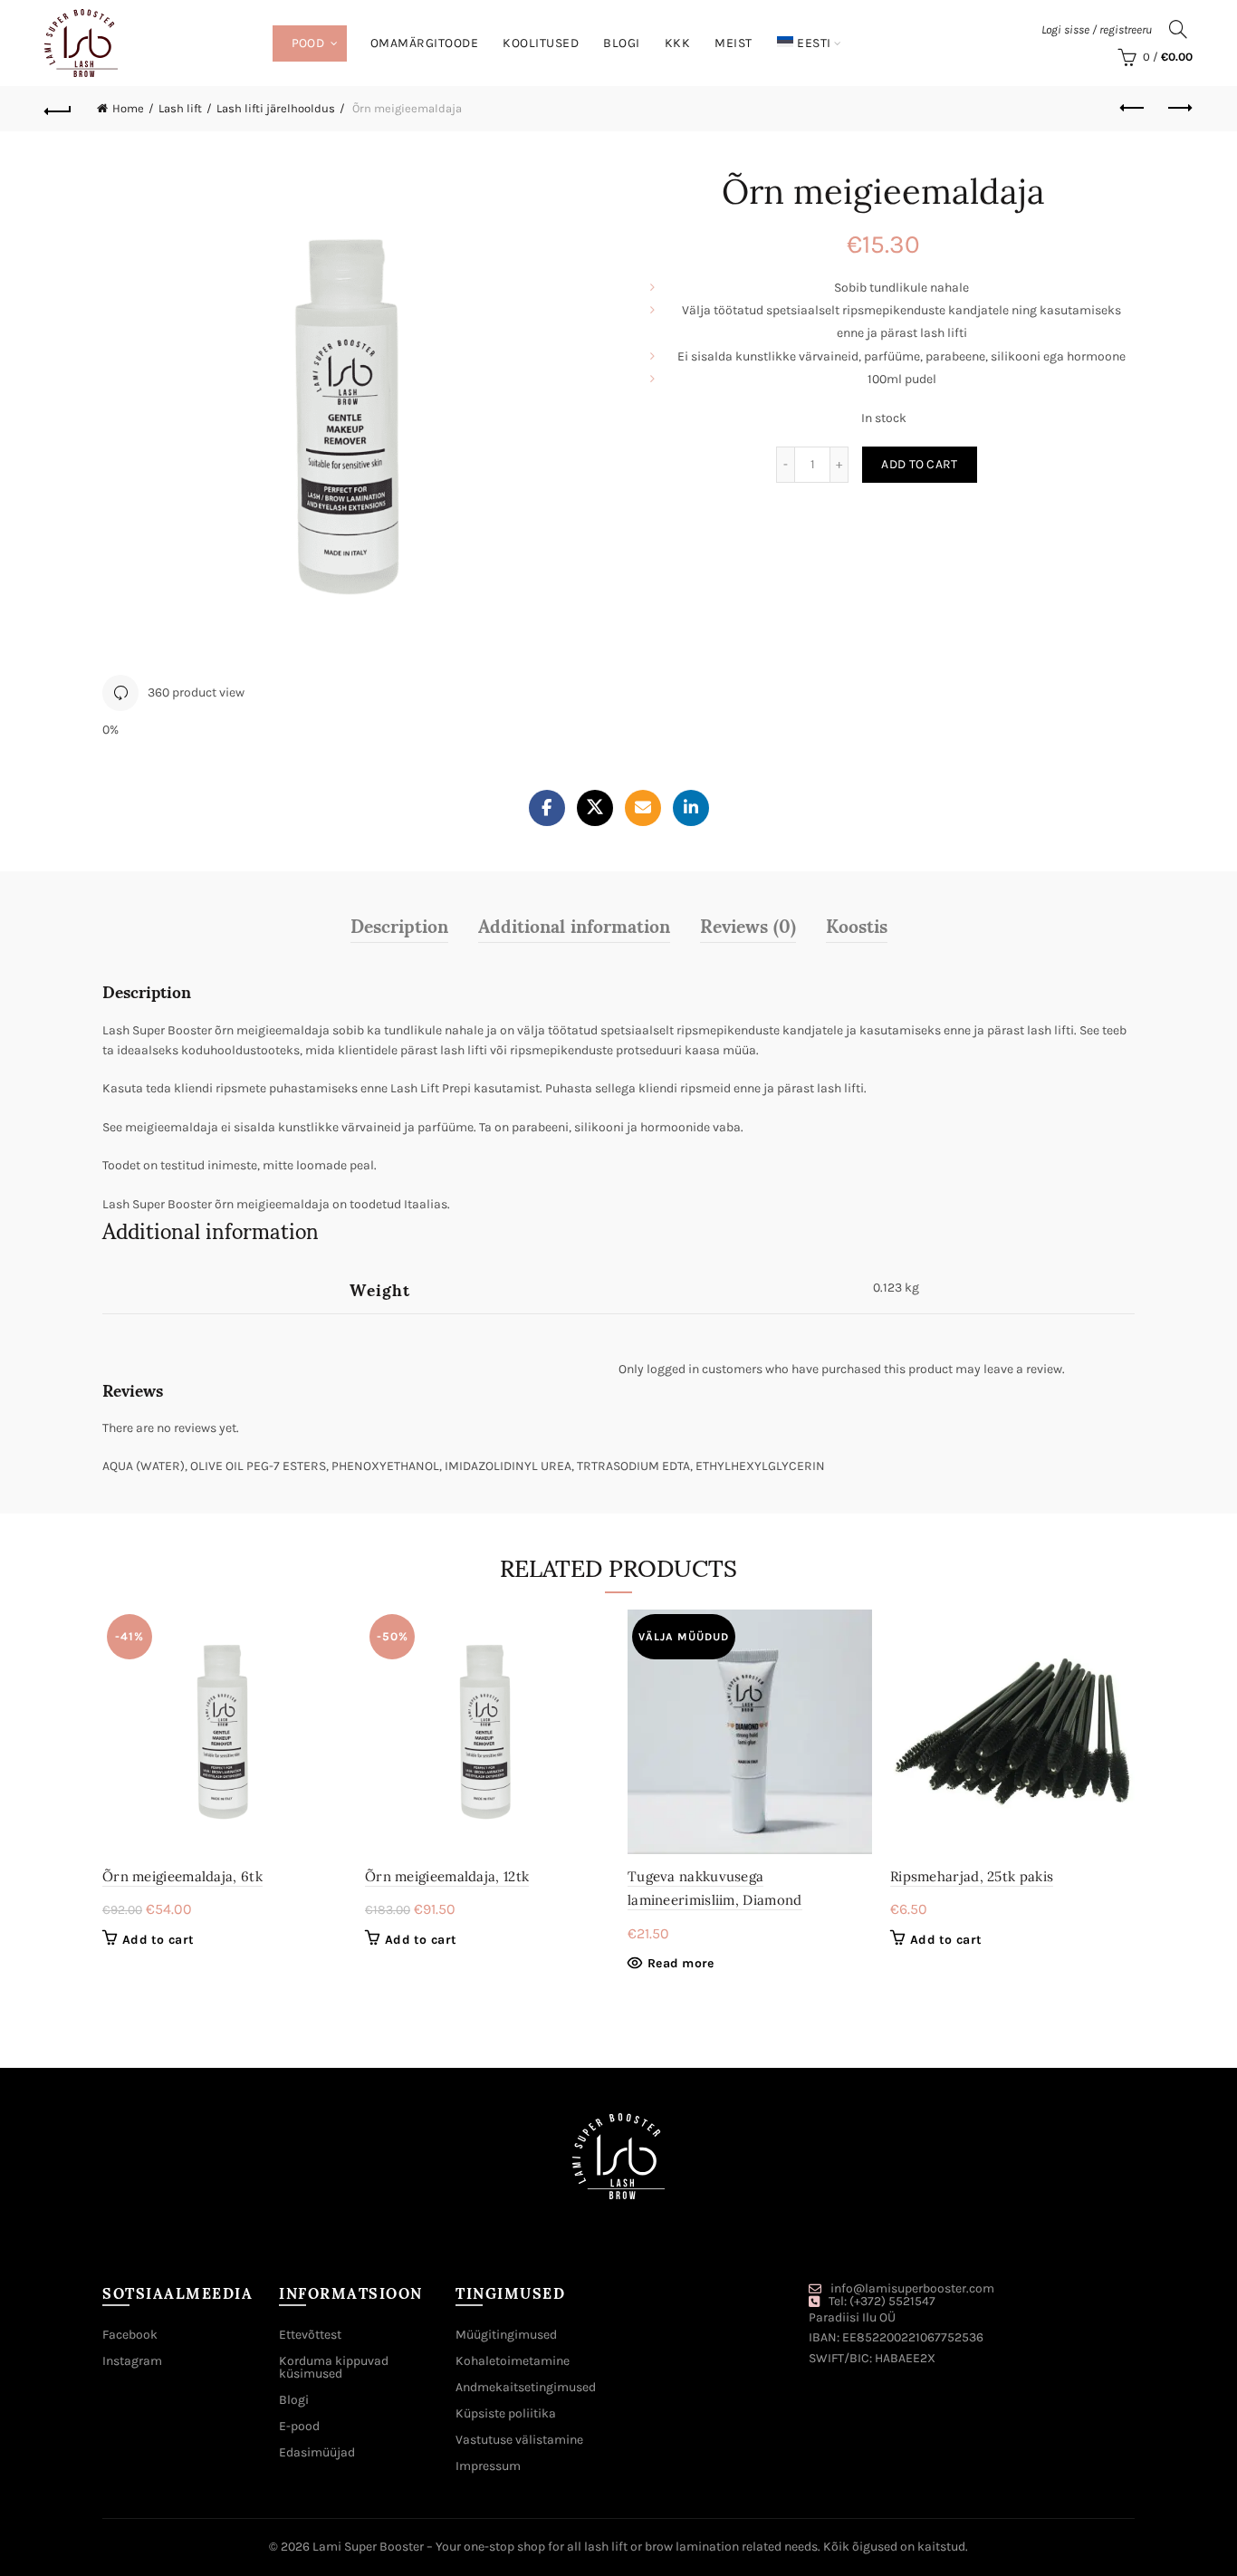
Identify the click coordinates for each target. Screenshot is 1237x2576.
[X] (595, 808)
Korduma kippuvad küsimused (334, 2367)
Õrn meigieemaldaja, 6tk (182, 1876)
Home (128, 108)
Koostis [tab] (857, 925)
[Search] (1178, 29)
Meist (734, 43)
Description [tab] (399, 925)
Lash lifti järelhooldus (276, 108)
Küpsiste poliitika (506, 2413)
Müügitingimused (506, 2335)
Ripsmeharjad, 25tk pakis (972, 1876)
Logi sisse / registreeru (1097, 29)
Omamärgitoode (425, 43)
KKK (678, 43)
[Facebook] (547, 808)
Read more (681, 1963)
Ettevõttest (310, 2335)
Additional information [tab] (574, 925)
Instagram (132, 2361)
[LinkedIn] (691, 808)
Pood (308, 43)
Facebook (130, 2335)
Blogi (622, 43)
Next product (1179, 109)
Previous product (1134, 109)
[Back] (58, 109)
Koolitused (541, 43)
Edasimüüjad (317, 2452)
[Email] (643, 808)
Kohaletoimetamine (513, 2361)
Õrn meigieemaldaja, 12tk (447, 1876)
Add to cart (919, 464)
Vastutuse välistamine (519, 2440)
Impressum (488, 2466)
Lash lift (180, 108)
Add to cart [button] (158, 1940)
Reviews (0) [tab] (748, 925)
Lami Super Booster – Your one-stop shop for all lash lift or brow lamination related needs (565, 2547)
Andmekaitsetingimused (526, 2387)
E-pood (299, 2426)
